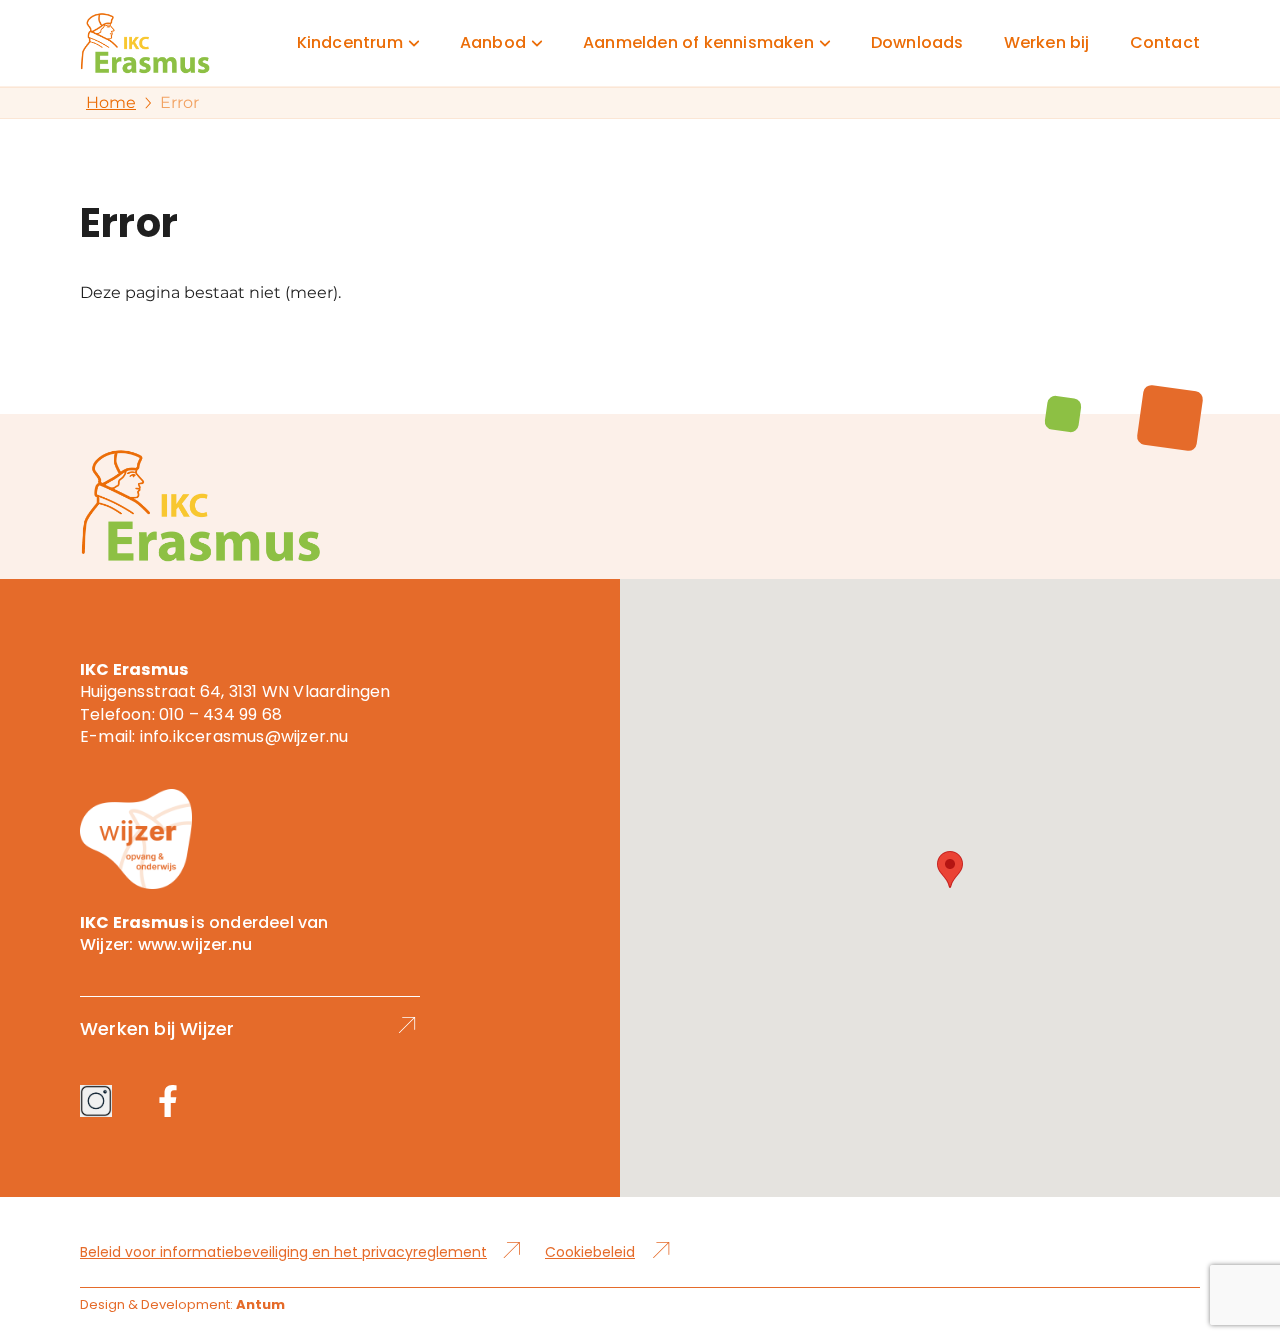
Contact (1165, 43)
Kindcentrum (350, 43)
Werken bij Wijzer (157, 1028)
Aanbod (493, 43)
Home (111, 102)
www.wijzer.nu (195, 944)
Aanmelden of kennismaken (698, 43)
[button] (950, 869)
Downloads (917, 43)
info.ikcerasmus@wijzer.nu (244, 736)
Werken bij (1047, 43)
